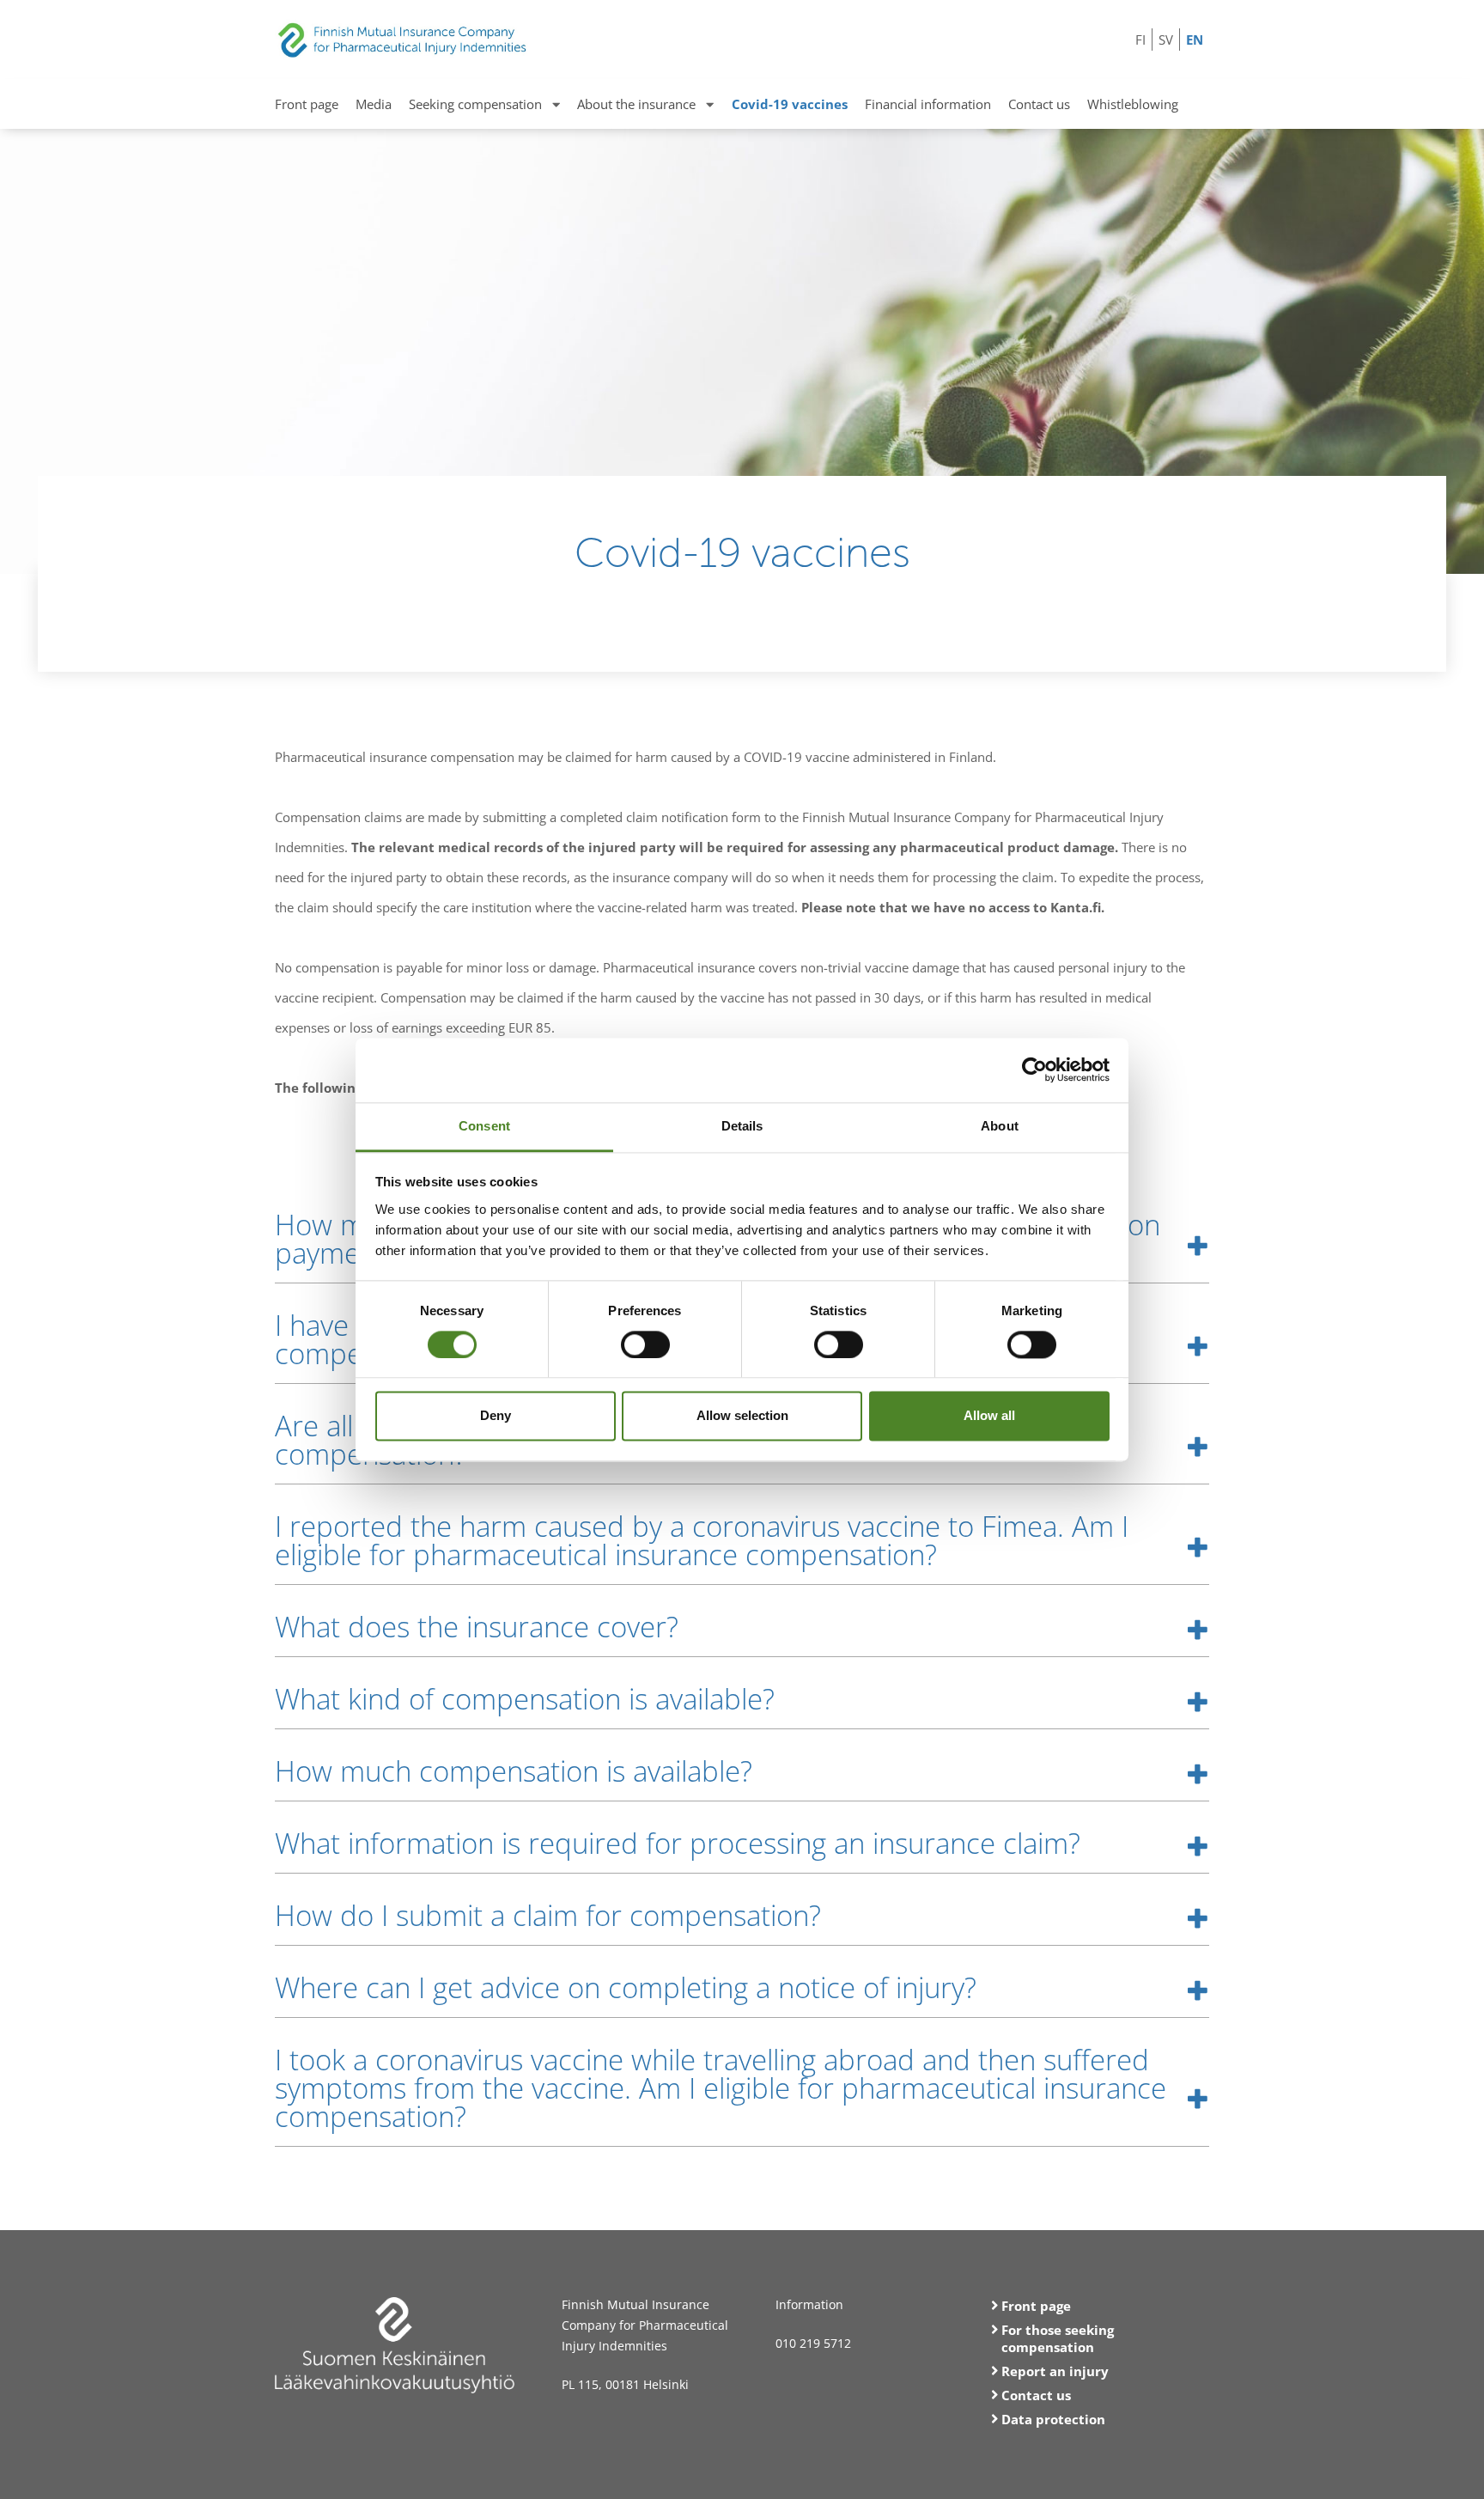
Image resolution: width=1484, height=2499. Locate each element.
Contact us (1039, 104)
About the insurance (636, 104)
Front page (307, 104)
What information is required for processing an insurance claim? (678, 1843)
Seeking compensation (475, 104)
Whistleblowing (1133, 104)
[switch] (645, 1344)
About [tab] (1000, 1126)
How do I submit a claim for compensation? (548, 1915)
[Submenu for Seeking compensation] (556, 104)
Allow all (989, 1416)
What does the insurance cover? (477, 1627)
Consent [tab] (484, 1126)
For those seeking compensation (1058, 2338)
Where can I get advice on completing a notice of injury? (626, 1987)
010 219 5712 (813, 2343)
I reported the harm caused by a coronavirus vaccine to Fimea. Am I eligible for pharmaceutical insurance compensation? (702, 1540)
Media (374, 104)
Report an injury (1055, 2371)
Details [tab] (742, 1126)
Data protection (1053, 2419)
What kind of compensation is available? (525, 1699)
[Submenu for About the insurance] (710, 104)
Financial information (928, 104)
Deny (496, 1416)
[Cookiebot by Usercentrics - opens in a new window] (1034, 1070)
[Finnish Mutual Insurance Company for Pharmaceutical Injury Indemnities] (403, 32)
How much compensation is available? (514, 1771)
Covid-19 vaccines (790, 104)
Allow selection (742, 1416)
